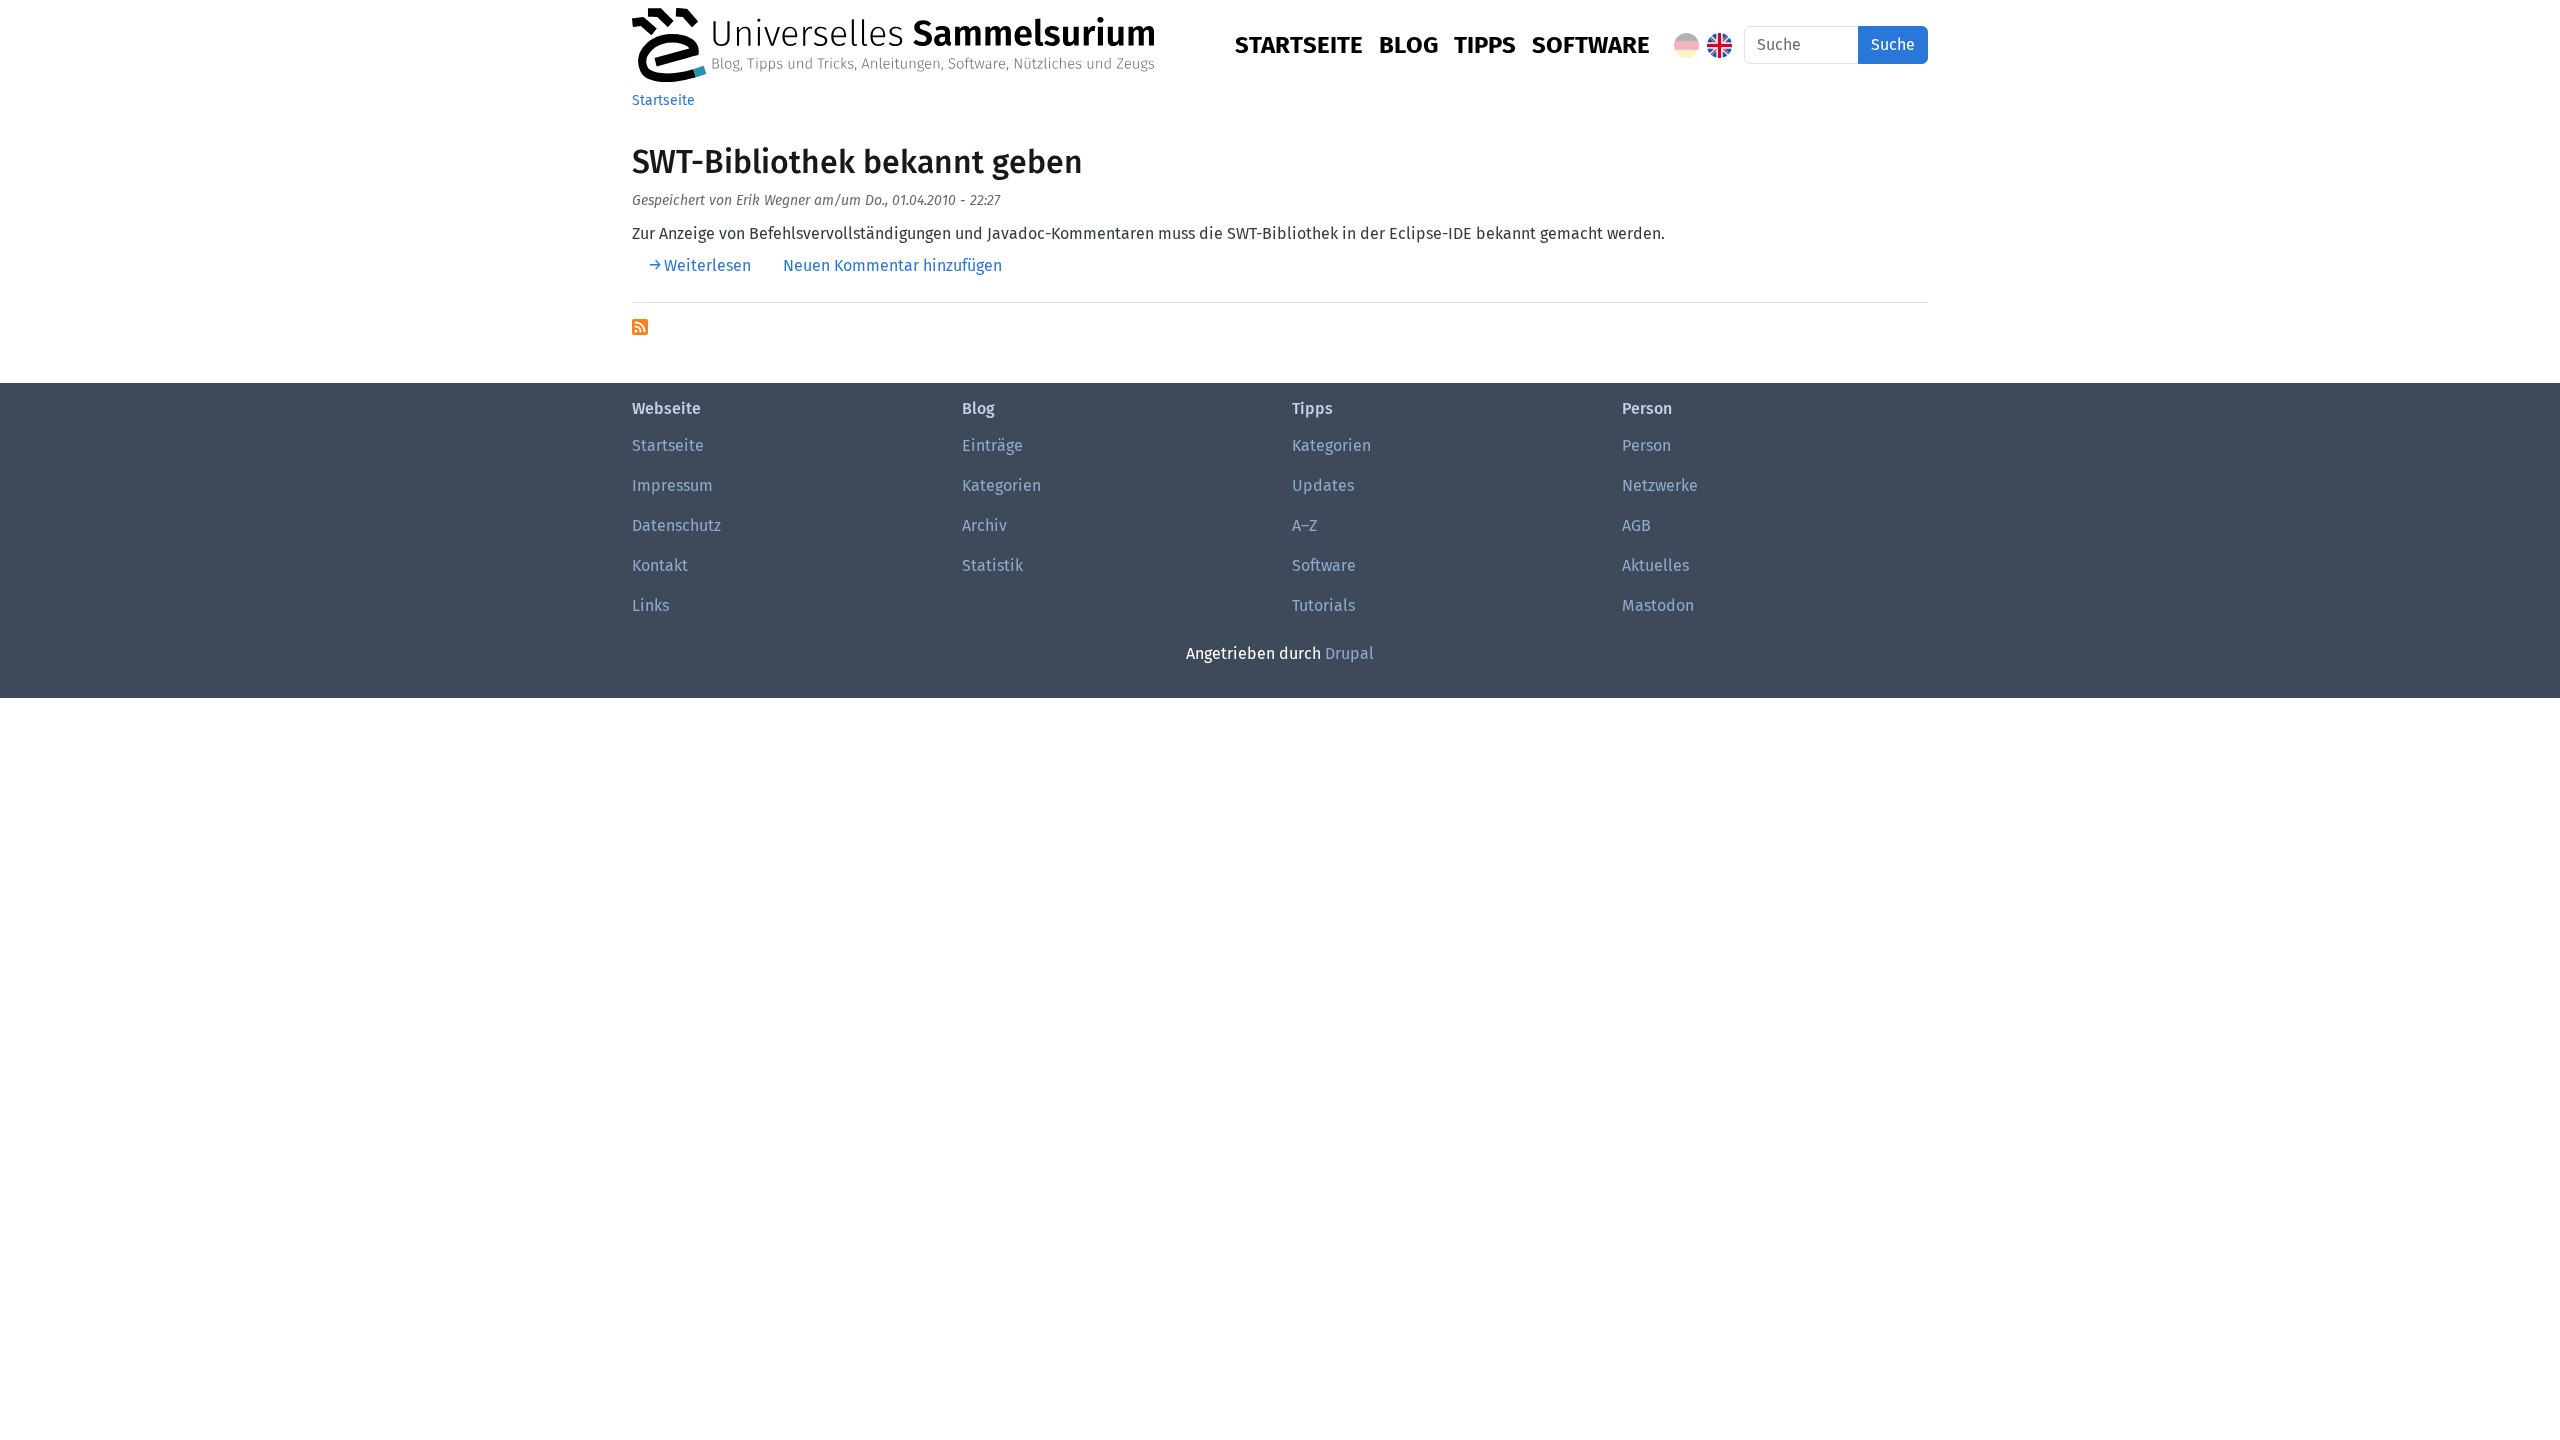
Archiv (984, 525)
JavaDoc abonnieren (640, 327)
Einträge (992, 445)
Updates (1323, 485)
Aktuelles (1655, 565)
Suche (1893, 44)
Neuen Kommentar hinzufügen (892, 265)
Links (650, 605)
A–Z (1304, 525)
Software (1591, 45)
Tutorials (1323, 605)
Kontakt (660, 565)
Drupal (1349, 653)
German (1686, 45)
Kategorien (1001, 485)
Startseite (1299, 45)
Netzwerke (1660, 485)
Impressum (672, 485)
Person (1646, 445)
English (1719, 45)
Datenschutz (676, 525)
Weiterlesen (707, 265)
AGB (1636, 525)
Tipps (1485, 45)
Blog (1408, 45)
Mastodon (1658, 605)
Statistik (992, 565)
